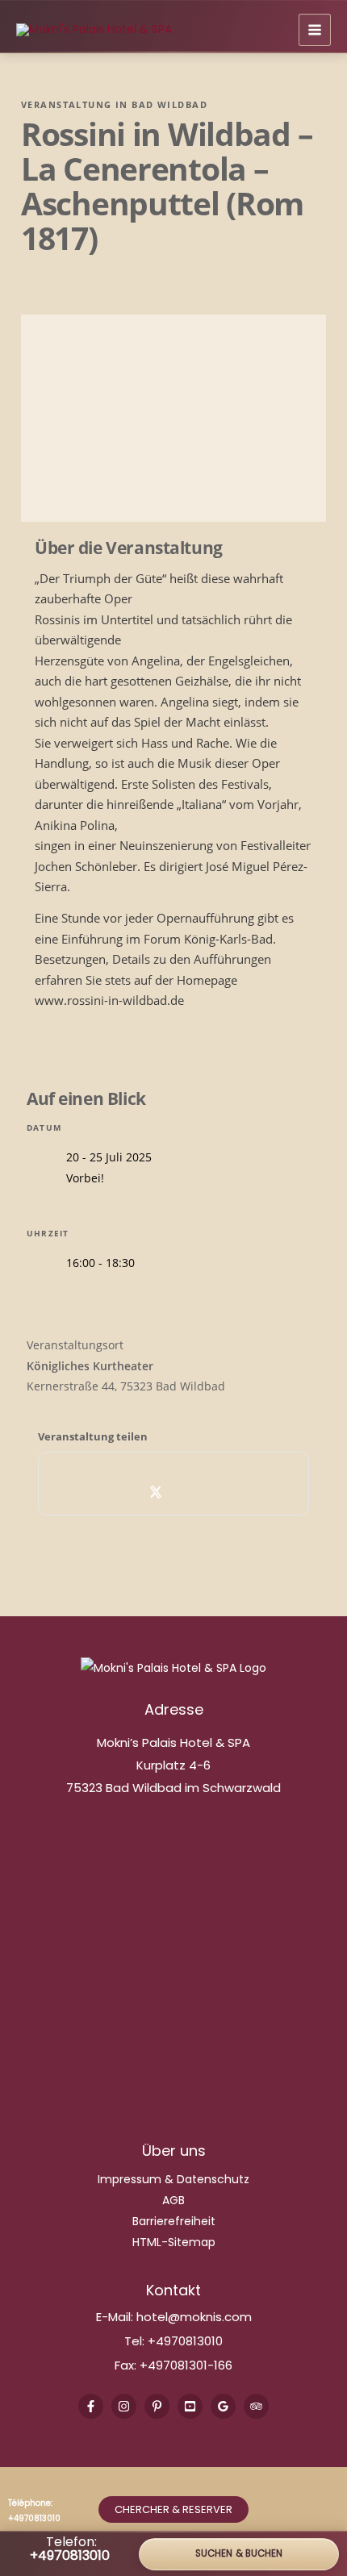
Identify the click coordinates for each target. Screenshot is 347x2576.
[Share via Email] (227, 1492)
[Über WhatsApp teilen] (192, 1492)
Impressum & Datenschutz (173, 2179)
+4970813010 (185, 2341)
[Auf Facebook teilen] (121, 1492)
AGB (173, 2200)
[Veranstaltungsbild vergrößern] (173, 418)
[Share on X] (156, 1492)
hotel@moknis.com (194, 2317)
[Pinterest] (157, 2406)
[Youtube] (190, 2406)
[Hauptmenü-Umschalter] (315, 30)
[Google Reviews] (223, 2406)
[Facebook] (91, 2406)
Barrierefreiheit (174, 2221)
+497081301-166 (184, 2365)
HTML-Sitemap (174, 2242)
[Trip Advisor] (256, 2406)
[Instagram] (124, 2406)
